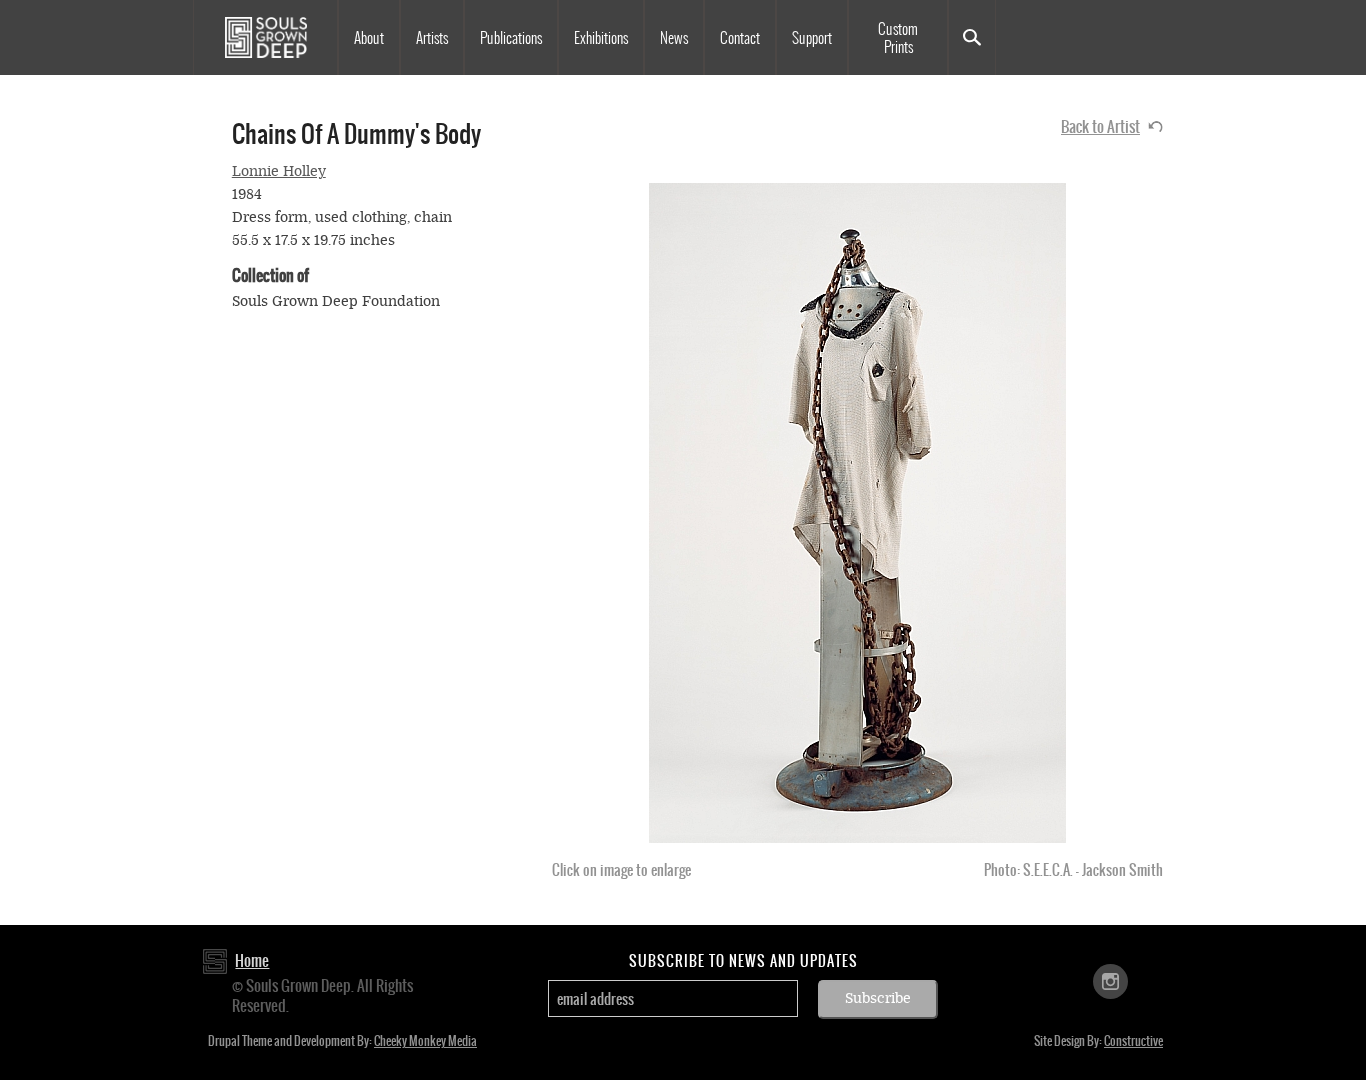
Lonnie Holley (279, 171)
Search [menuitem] (972, 37)
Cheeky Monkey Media (425, 1041)
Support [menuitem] (812, 38)
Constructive (1133, 1041)
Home (252, 960)
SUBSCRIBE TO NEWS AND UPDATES (743, 961)
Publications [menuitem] (511, 38)
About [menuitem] (369, 38)
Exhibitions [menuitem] (601, 38)
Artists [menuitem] (432, 38)
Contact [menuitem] (740, 38)
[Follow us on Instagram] (1110, 980)
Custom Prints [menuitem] (898, 38)
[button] (857, 513)
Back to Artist (1100, 126)
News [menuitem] (674, 38)
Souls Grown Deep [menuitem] (265, 37)
